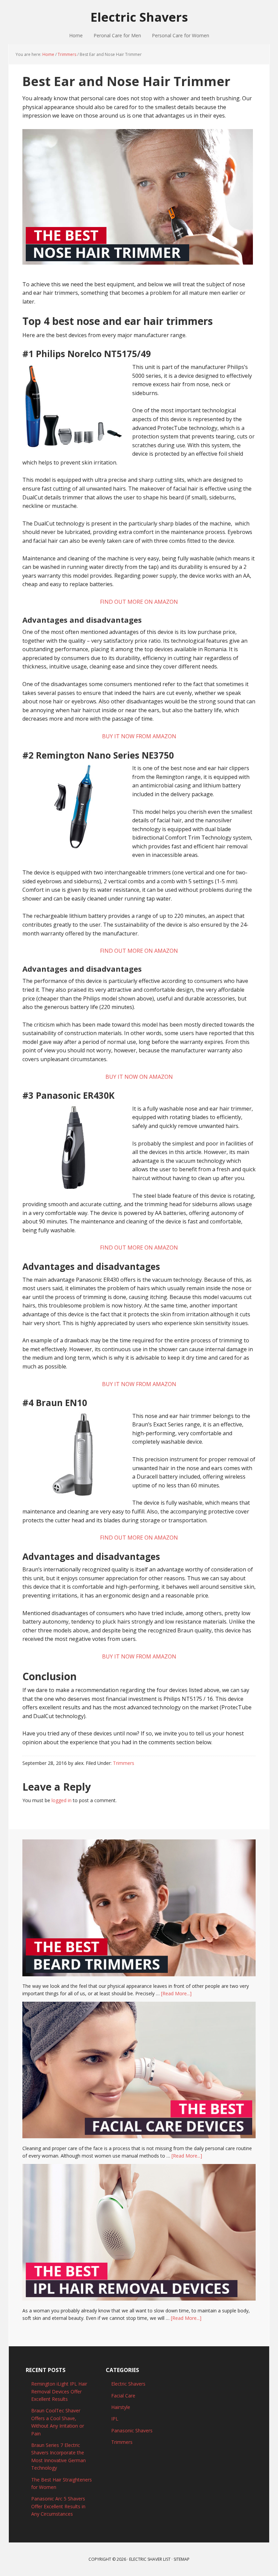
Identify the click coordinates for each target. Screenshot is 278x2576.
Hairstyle (121, 2407)
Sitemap (182, 2559)
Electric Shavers (139, 17)
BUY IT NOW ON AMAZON (139, 1077)
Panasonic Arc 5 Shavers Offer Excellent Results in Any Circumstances (58, 2506)
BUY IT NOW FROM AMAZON (139, 736)
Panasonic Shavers (132, 2430)
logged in (62, 1800)
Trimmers (124, 1763)
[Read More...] (176, 1993)
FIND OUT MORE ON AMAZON (139, 602)
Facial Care (123, 2396)
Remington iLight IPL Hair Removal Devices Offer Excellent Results (59, 2391)
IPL (115, 2419)
